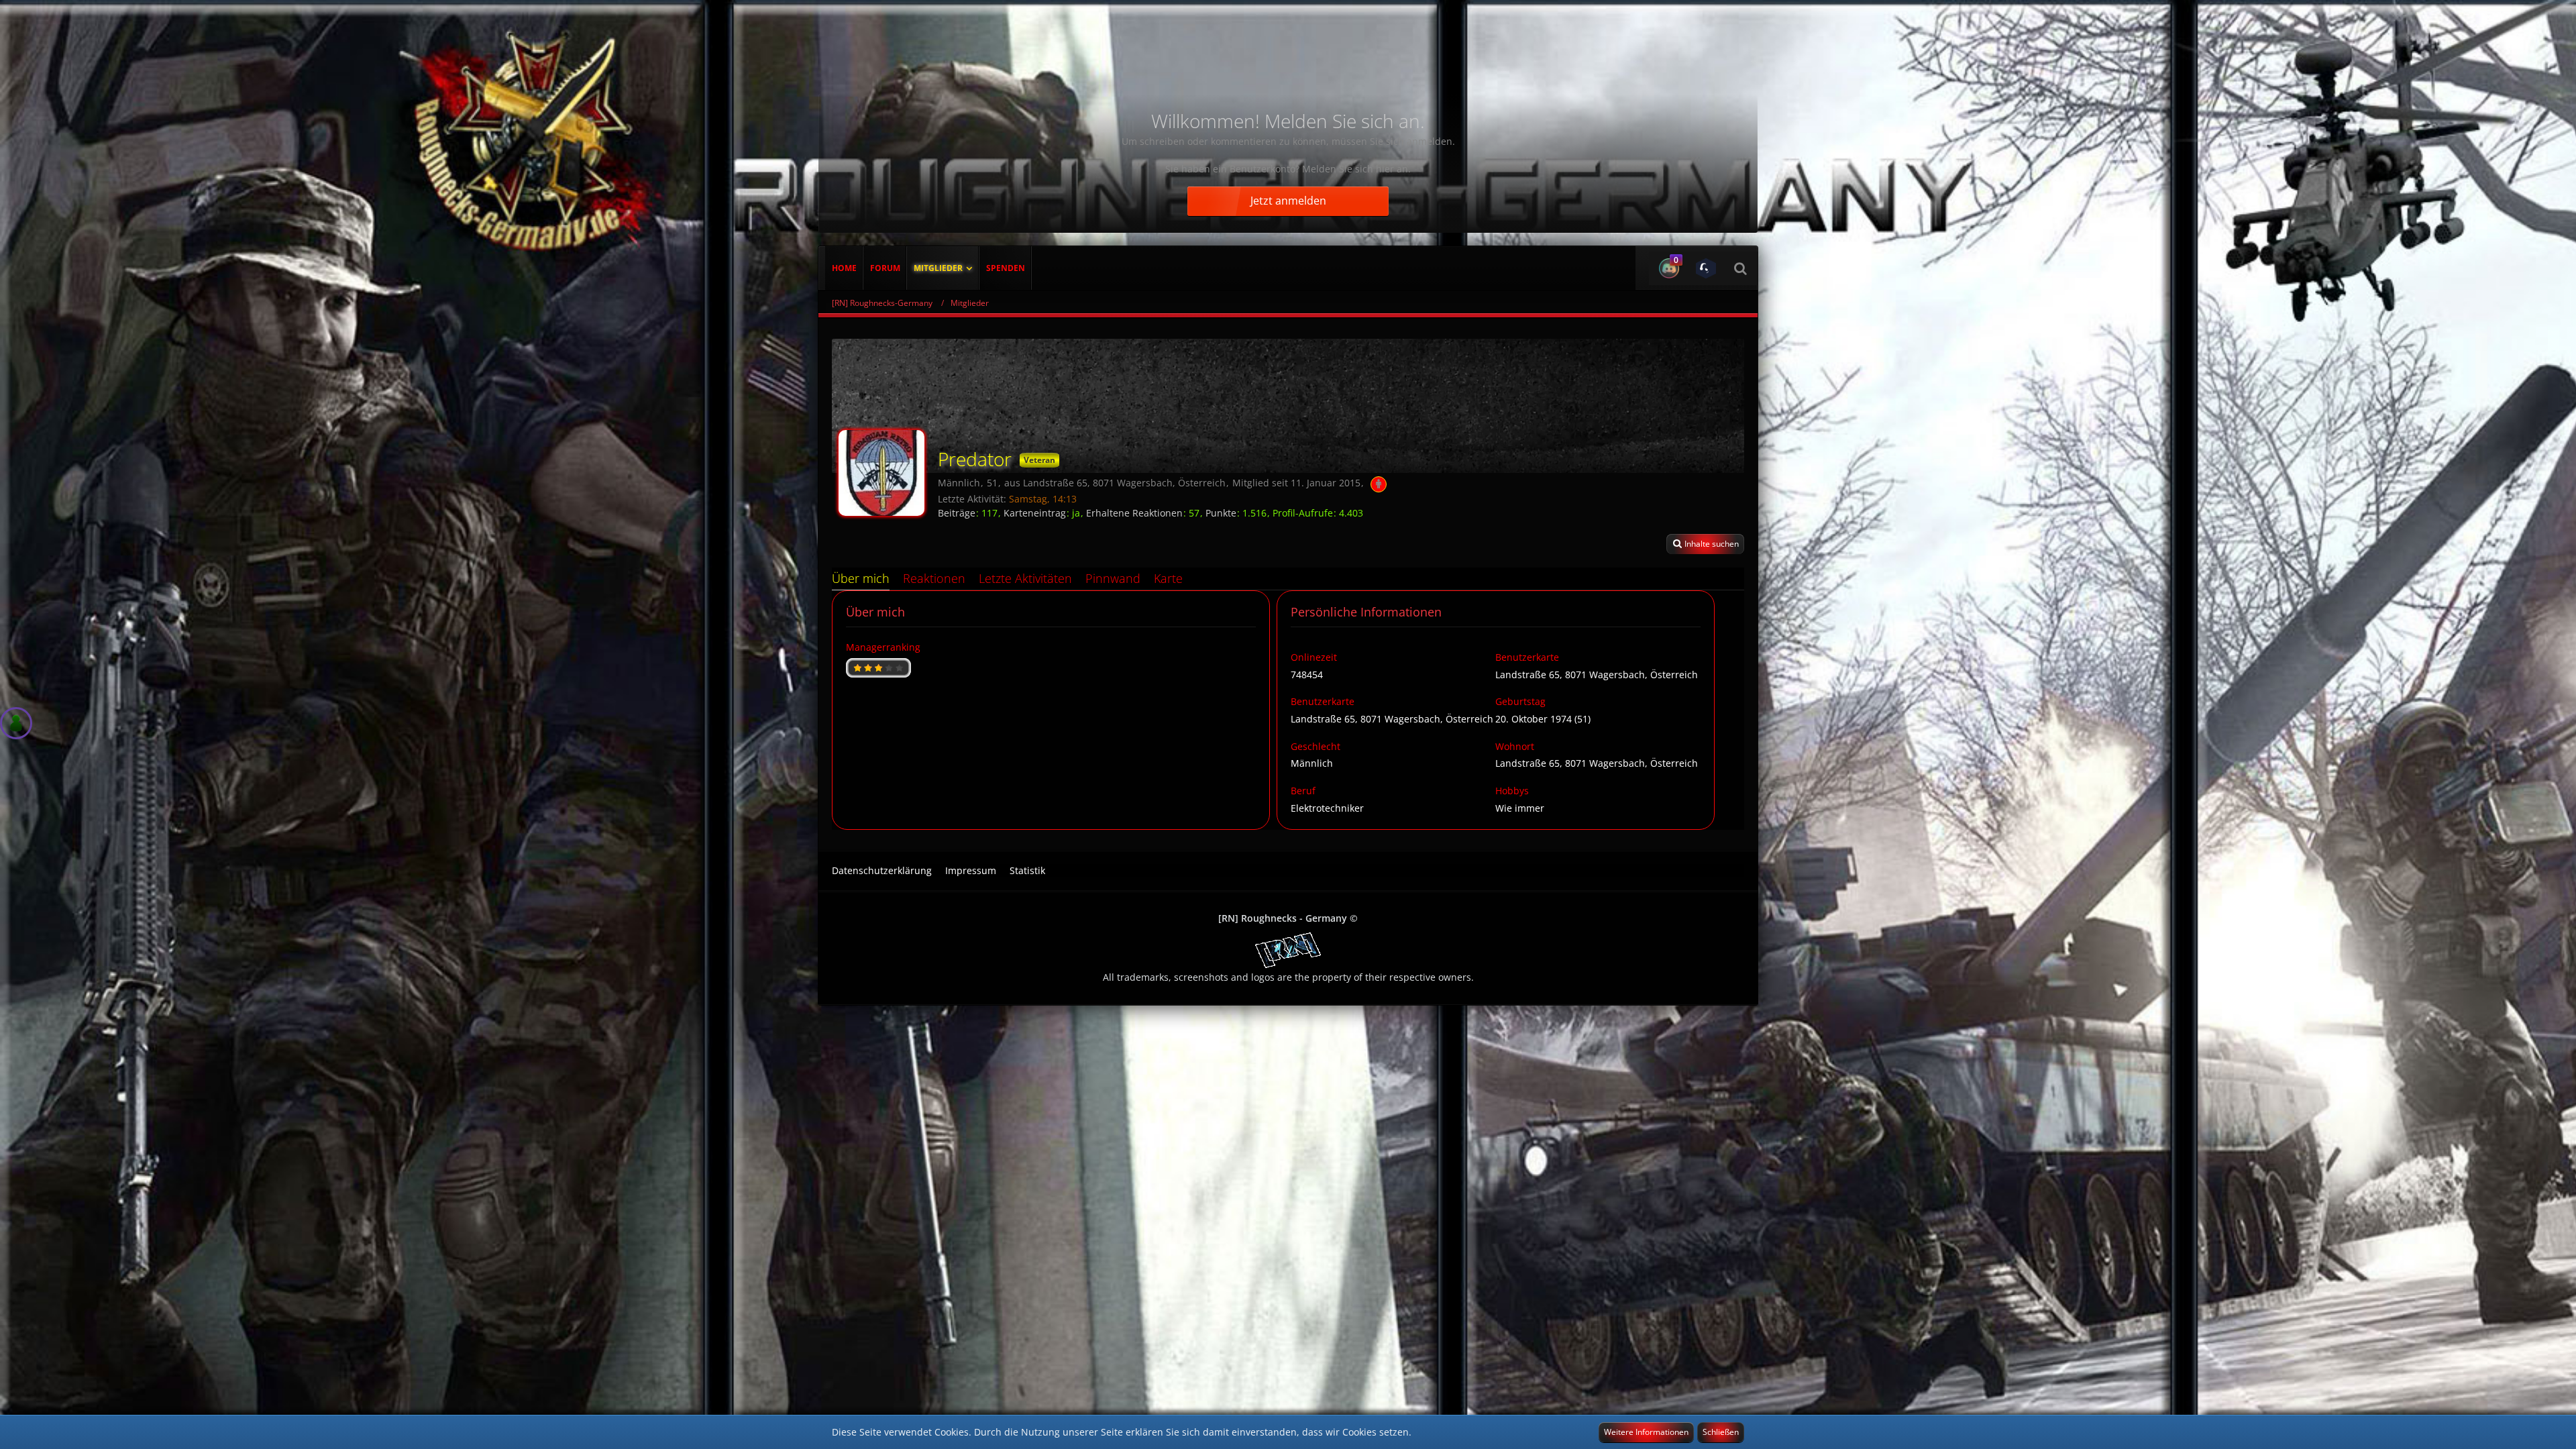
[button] (1667, 268)
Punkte (1221, 513)
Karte (1168, 578)
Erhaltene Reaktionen (1134, 513)
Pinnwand (1113, 578)
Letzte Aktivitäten (1025, 578)
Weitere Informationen (1646, 1432)
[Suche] (1740, 268)
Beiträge (957, 513)
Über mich (861, 578)
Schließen (1721, 1432)
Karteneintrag (1035, 513)
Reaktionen (934, 578)
